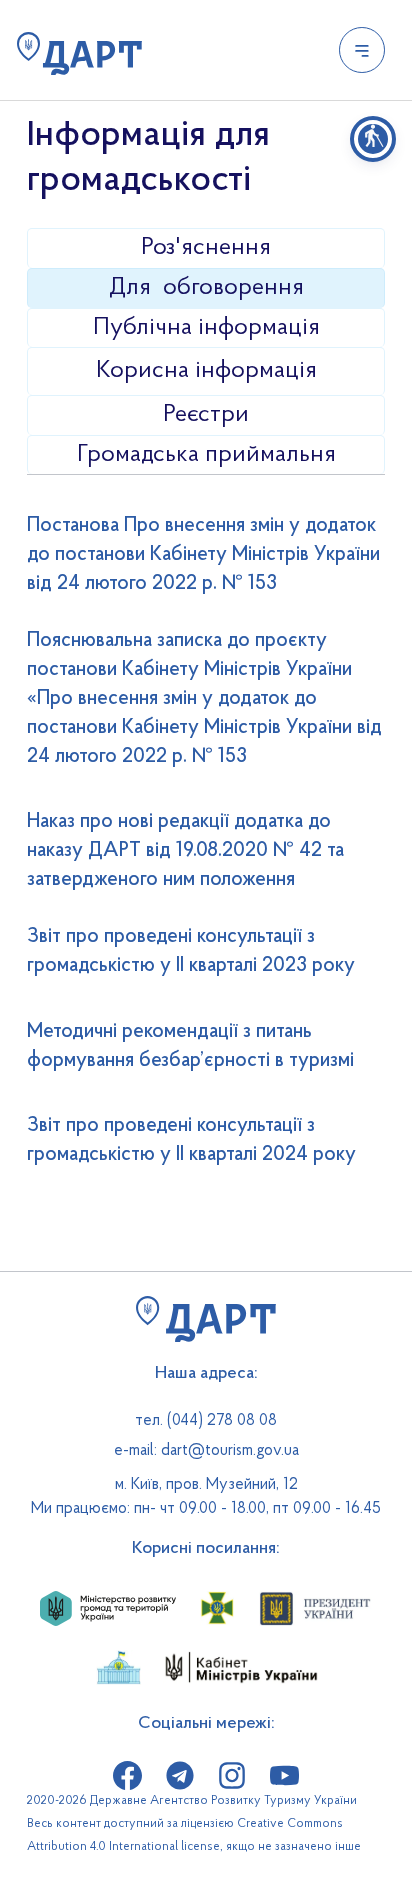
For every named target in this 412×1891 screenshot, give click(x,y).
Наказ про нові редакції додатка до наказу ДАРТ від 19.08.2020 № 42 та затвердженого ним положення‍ (185, 851)
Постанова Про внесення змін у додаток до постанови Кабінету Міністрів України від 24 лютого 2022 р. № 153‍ (203, 555)
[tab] (205, 248)
